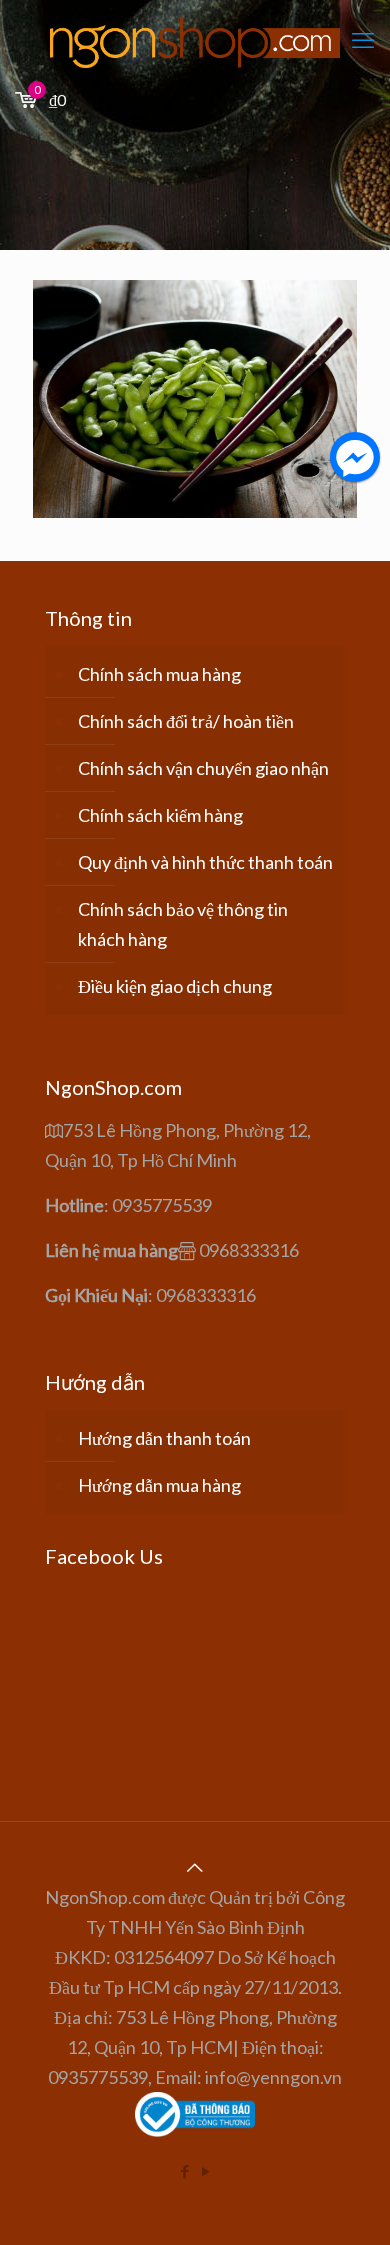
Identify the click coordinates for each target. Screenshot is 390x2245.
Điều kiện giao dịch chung (175, 986)
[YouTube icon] (205, 2171)
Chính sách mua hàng (159, 674)
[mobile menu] (363, 40)
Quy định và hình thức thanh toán (205, 862)
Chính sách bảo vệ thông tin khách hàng (183, 924)
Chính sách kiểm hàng (160, 815)
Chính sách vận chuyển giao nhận (203, 768)
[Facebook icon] (184, 2171)
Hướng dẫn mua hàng (159, 1485)
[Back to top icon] (195, 1867)
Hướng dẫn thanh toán (164, 1438)
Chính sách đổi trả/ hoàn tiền (186, 721)
